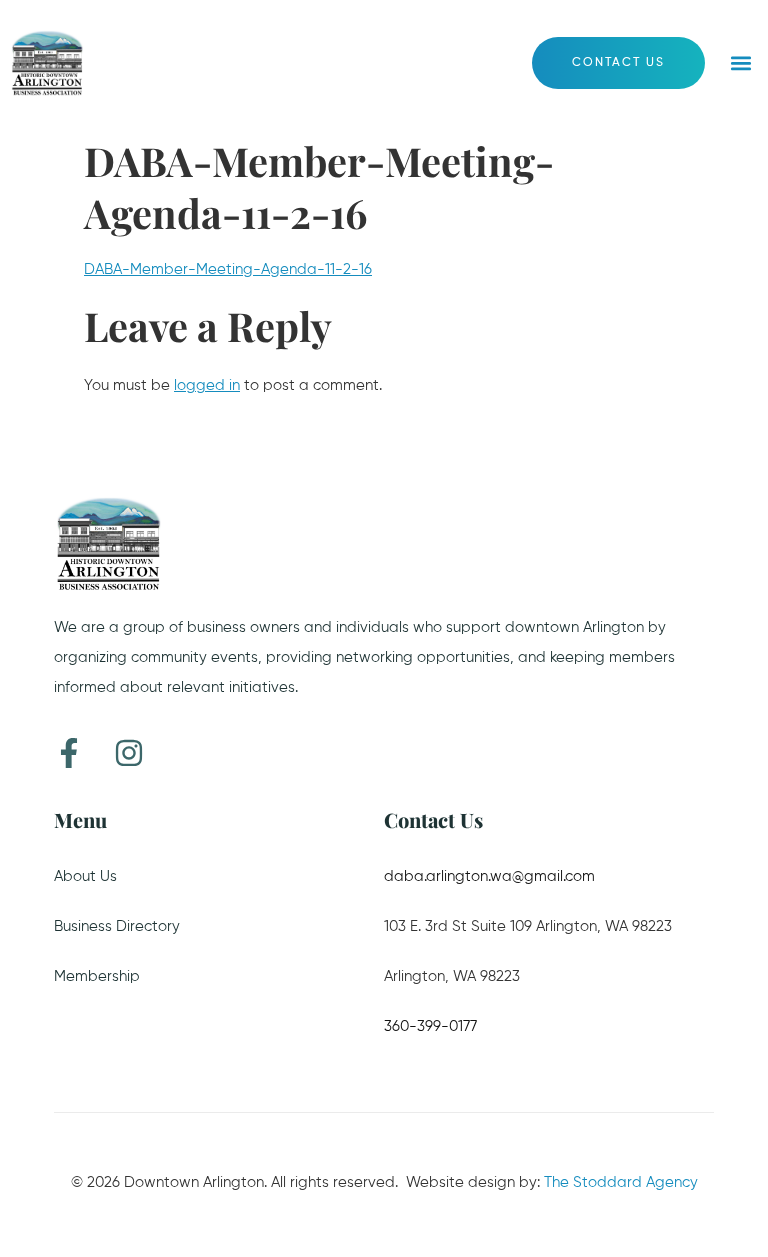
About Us (85, 876)
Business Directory (117, 926)
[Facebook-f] (69, 753)
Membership (97, 976)
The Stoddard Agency (621, 1182)
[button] (741, 63)
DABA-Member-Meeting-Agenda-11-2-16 (228, 269)
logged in (207, 385)
